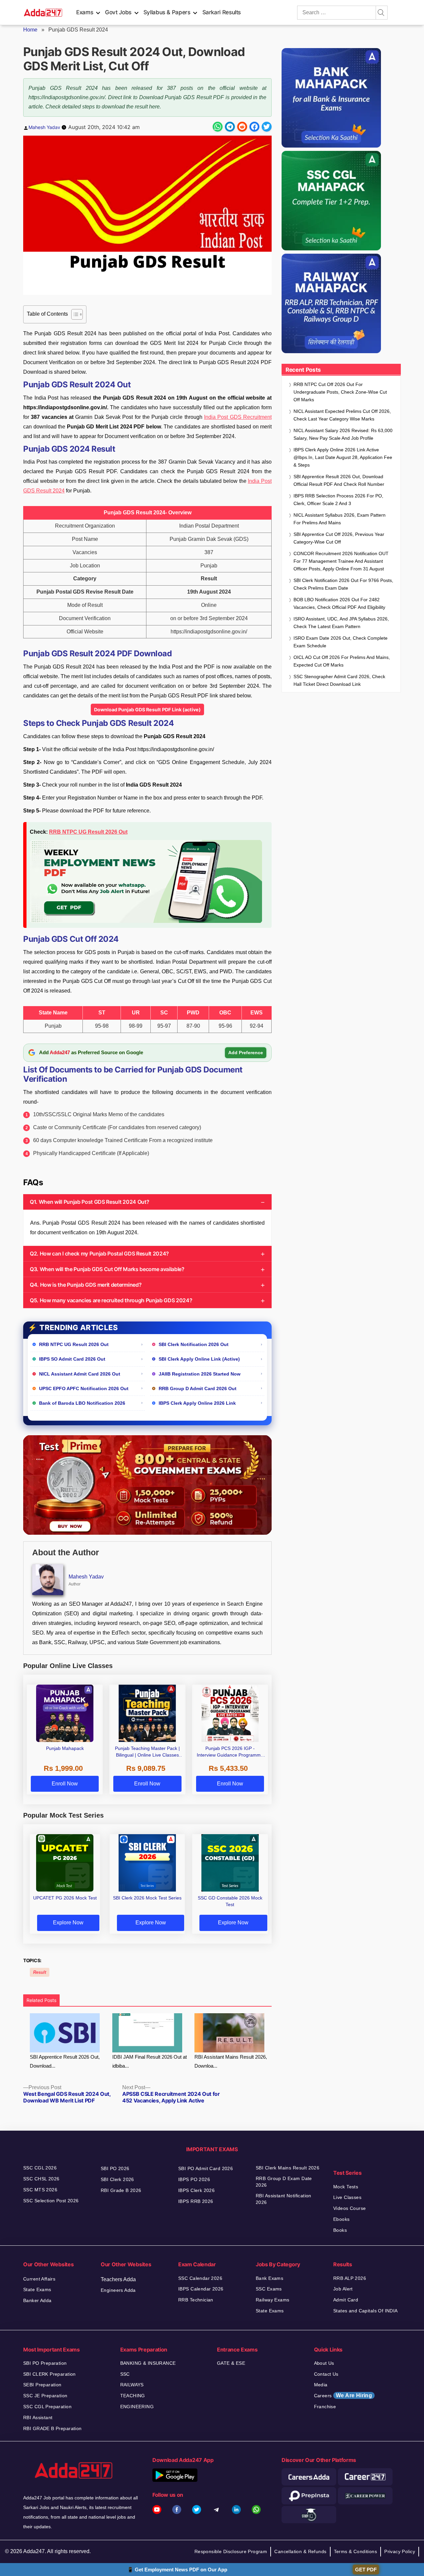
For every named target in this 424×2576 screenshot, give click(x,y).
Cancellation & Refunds (300, 2551)
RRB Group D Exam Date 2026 (284, 2182)
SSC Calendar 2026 (200, 2278)
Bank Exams (269, 2278)
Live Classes (347, 2197)
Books (340, 2230)
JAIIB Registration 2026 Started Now (200, 1374)
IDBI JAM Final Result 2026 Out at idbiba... (150, 2061)
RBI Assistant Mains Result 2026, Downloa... (231, 2061)
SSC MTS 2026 (40, 2190)
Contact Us (326, 2374)
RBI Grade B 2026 (121, 2190)
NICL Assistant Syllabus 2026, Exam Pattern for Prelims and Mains (340, 519)
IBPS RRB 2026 (196, 2201)
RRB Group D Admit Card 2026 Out (198, 1388)
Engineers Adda (118, 2290)
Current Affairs (39, 2279)
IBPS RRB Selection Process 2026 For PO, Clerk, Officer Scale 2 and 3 (338, 500)
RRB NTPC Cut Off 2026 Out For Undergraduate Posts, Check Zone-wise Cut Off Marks (340, 392)
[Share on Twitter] (267, 127)
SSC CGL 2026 (40, 2168)
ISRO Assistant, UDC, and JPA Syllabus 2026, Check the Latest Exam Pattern (341, 623)
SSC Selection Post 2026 (51, 2201)
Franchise (325, 2407)
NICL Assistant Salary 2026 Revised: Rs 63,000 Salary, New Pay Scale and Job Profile (343, 434)
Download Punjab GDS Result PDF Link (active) (147, 709)
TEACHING (133, 2396)
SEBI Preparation (42, 2385)
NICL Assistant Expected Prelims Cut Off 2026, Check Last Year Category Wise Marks (342, 415)
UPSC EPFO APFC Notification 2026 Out (84, 1388)
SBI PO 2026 (115, 2168)
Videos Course (349, 2208)
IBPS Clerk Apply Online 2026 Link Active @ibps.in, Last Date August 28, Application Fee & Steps (343, 457)
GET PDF (366, 2570)
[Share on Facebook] (254, 127)
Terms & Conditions (356, 2551)
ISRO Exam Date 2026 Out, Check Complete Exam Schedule (341, 642)
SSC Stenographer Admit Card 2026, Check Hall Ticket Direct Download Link (339, 680)
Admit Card (346, 2300)
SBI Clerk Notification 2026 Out (194, 1344)
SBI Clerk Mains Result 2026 (288, 2168)
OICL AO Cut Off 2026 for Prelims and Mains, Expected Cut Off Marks (342, 661)
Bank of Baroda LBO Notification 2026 (82, 1403)
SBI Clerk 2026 (117, 2179)
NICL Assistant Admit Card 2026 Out (80, 1374)
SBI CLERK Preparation (50, 2374)
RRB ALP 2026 (350, 2278)
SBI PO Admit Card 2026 (206, 2168)
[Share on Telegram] (230, 127)
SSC (125, 2374)
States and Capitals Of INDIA (366, 2311)
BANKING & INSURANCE (148, 2363)
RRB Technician (196, 2300)
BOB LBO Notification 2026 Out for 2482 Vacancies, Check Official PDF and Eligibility (339, 603)
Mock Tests (346, 2187)
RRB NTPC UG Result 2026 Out (88, 832)
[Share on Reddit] (242, 127)
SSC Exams (269, 2289)
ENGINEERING (137, 2407)
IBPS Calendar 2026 (201, 2289)
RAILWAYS (132, 2385)
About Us (324, 2363)
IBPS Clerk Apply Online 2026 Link (197, 1403)
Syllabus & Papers (167, 12)
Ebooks (342, 2219)
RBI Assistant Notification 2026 (284, 2199)
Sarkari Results (222, 12)
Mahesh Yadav (44, 127)
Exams (85, 12)
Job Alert (343, 2289)
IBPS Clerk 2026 (196, 2190)
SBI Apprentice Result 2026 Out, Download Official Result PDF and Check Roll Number (339, 480)
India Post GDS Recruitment (238, 417)
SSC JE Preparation (45, 2396)
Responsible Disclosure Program (231, 2551)
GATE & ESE (231, 2363)
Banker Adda (37, 2300)
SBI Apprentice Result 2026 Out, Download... (65, 2061)
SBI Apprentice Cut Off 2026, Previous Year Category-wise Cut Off (339, 538)
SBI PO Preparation (45, 2363)
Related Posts (41, 2000)
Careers (343, 2395)
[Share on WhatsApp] (218, 127)
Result (40, 1972)
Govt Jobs (118, 12)
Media (321, 2385)
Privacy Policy (400, 2551)
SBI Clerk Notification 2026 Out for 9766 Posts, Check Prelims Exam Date (343, 584)
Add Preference (246, 1053)
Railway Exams (272, 2300)
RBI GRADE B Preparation (53, 2428)
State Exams (37, 2289)
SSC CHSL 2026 (41, 2179)
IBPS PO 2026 (194, 2179)
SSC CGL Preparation (47, 2407)
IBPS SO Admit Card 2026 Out (72, 1359)
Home (30, 30)
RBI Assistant (38, 2417)
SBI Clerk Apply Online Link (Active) (199, 1359)
